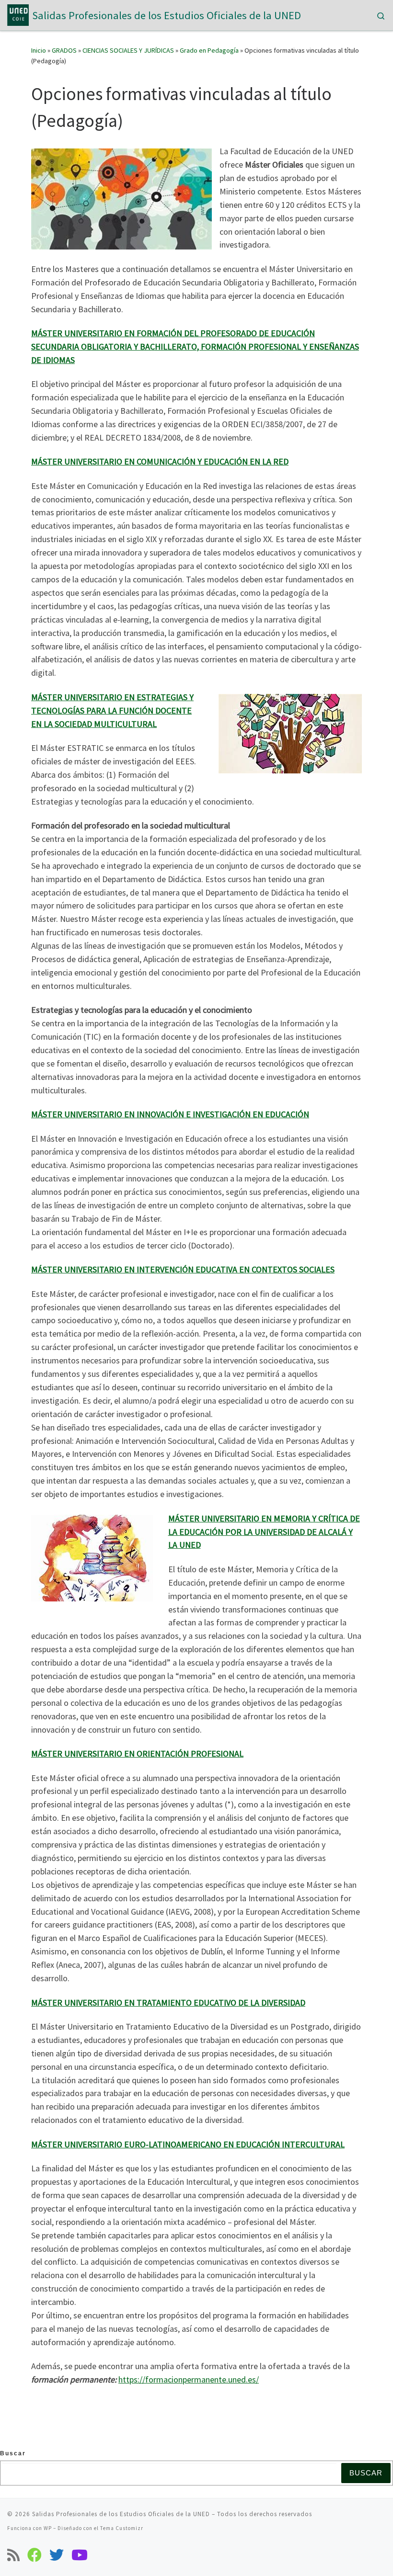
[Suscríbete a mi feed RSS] (13, 2555)
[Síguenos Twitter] (57, 2555)
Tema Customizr (122, 2528)
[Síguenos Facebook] (35, 2555)
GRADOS (64, 50)
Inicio (39, 50)
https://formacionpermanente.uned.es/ (189, 2379)
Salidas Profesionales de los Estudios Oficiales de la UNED (121, 2514)
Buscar (13, 2453)
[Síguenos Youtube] (80, 2555)
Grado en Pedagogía (209, 50)
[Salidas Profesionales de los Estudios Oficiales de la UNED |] (18, 14)
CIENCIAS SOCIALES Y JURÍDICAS (128, 50)
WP (48, 2528)
